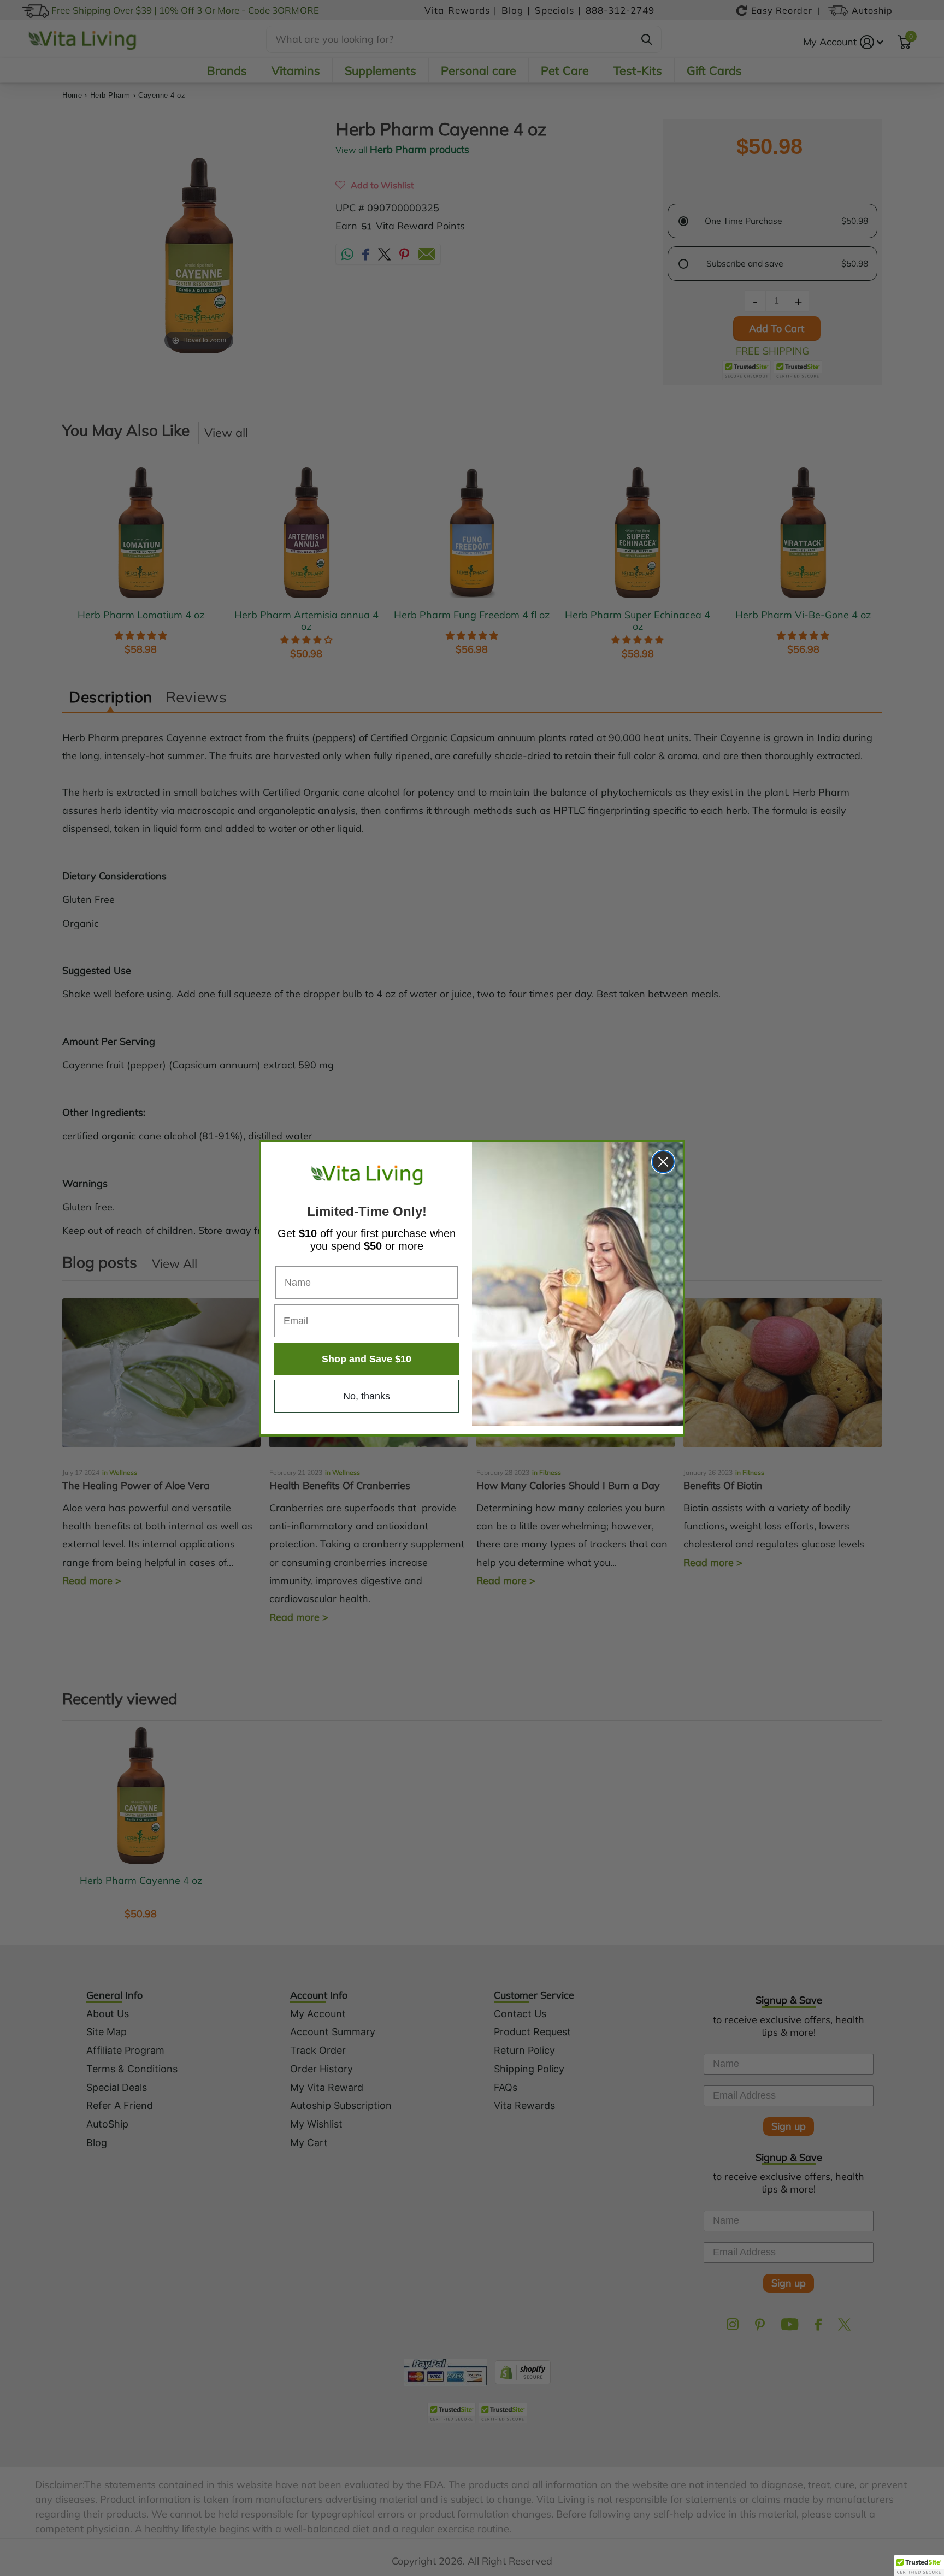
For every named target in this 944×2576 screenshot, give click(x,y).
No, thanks (367, 1396)
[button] (919, 2566)
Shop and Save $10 (367, 1359)
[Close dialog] (663, 1162)
